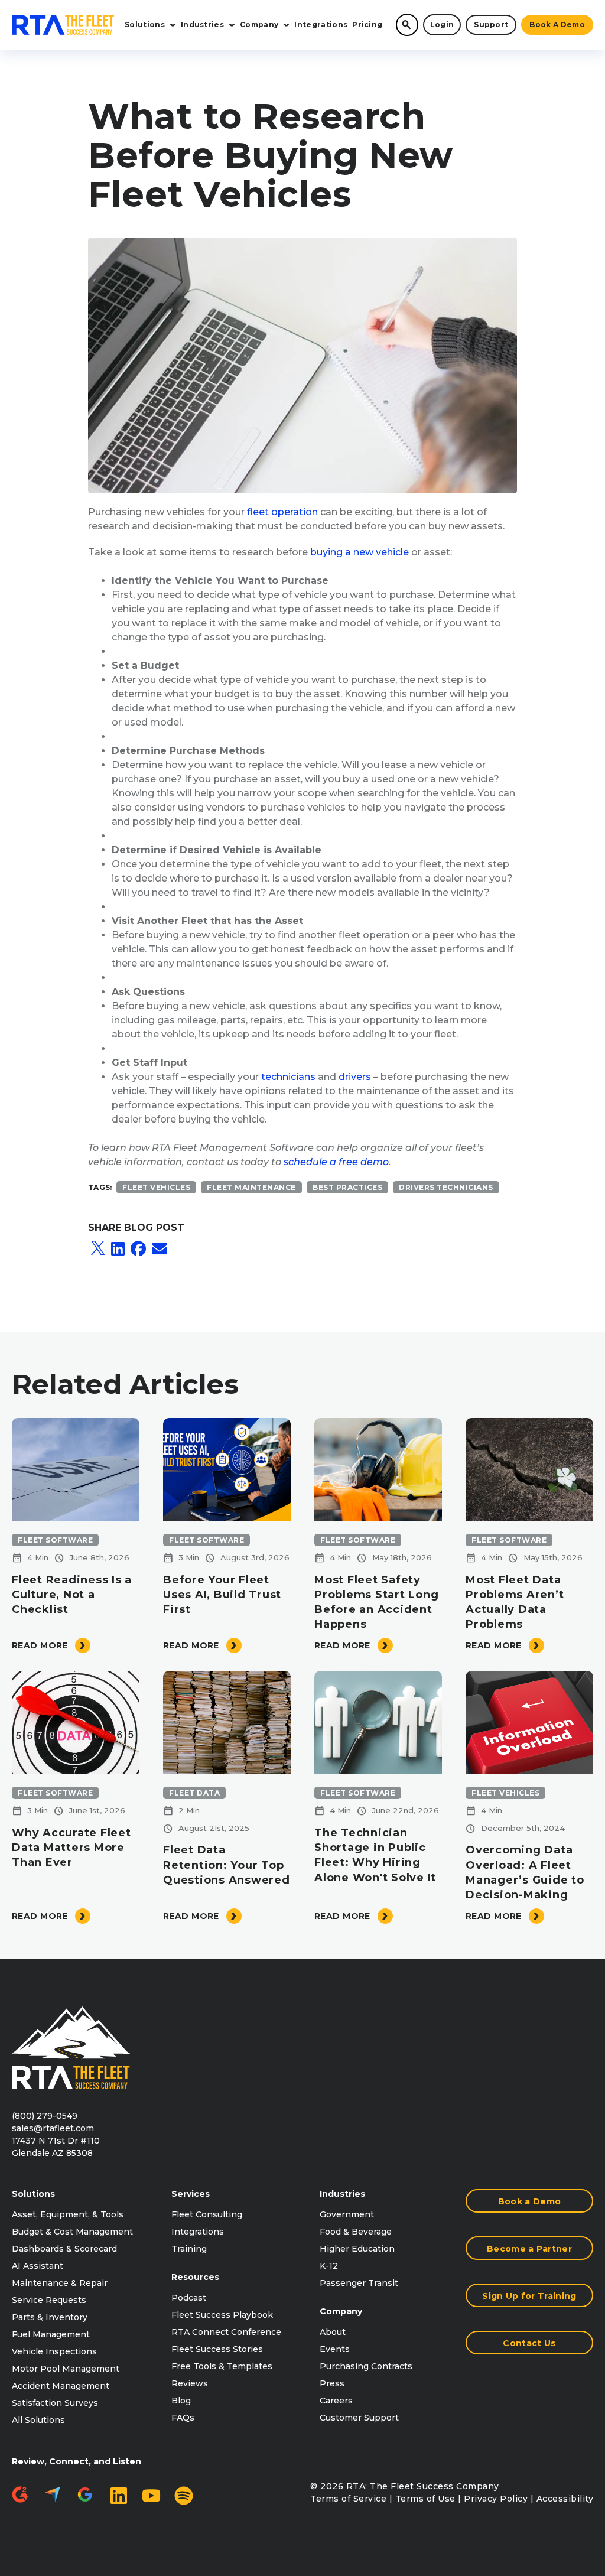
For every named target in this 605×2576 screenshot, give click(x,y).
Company (259, 25)
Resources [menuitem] (195, 2277)
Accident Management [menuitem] (61, 2386)
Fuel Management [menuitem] (51, 2334)
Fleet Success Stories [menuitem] (217, 2349)
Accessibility (565, 2499)
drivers (355, 1077)
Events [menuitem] (335, 2349)
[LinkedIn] (118, 1249)
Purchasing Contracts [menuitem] (366, 2366)
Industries (202, 25)
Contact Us (529, 2343)
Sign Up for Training (529, 2296)
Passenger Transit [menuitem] (359, 2283)
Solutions (145, 25)
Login (442, 25)
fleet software (55, 1540)
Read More (40, 1645)
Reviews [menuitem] (190, 2383)
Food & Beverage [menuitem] (356, 2232)
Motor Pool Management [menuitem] (66, 2369)
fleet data (194, 1793)
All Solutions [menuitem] (38, 2420)
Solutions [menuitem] (33, 2194)
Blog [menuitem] (181, 2401)
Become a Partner (529, 2249)
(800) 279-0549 (45, 2116)
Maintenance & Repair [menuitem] (60, 2283)
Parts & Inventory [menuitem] (50, 2317)
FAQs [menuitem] (183, 2418)
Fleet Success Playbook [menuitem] (222, 2315)
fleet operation (282, 512)
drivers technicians (446, 1187)
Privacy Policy (496, 2499)
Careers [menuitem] (336, 2401)
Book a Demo (557, 25)
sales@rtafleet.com (53, 2128)
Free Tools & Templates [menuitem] (222, 2366)
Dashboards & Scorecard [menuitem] (64, 2249)
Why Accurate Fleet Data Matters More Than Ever (71, 1848)
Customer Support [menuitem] (359, 2418)
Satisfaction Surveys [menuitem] (55, 2403)
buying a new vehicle (360, 552)
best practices (347, 1187)
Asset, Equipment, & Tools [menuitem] (68, 2214)
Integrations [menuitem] (198, 2232)
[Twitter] (98, 1249)
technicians (288, 1077)
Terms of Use (425, 2499)
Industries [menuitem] (342, 2194)
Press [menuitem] (332, 2383)
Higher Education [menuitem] (357, 2249)
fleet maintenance (251, 1187)
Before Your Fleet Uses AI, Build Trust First (222, 1595)
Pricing (367, 25)
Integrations (321, 25)
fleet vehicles (156, 1187)
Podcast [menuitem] (189, 2298)
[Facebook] (138, 1249)
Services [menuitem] (191, 2194)
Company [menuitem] (341, 2311)
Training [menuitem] (189, 2249)
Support (491, 25)
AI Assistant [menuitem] (38, 2266)
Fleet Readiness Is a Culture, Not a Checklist (72, 1595)
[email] (160, 1249)
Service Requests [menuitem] (49, 2300)
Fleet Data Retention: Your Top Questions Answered (227, 1865)
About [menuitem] (333, 2332)
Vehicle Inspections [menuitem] (54, 2351)
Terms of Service (348, 2499)
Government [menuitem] (347, 2214)
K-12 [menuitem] (329, 2266)
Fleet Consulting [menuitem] (207, 2214)
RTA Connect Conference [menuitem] (226, 2332)
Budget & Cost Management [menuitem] (72, 2232)
